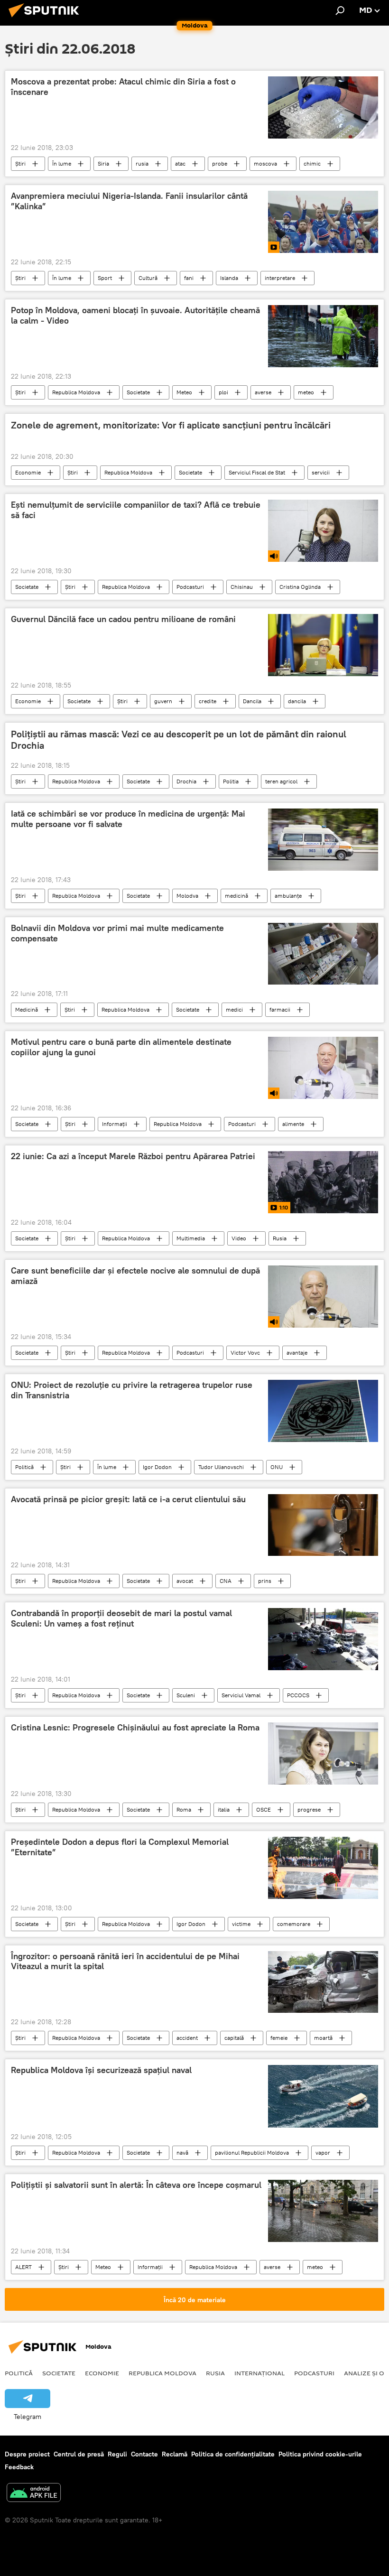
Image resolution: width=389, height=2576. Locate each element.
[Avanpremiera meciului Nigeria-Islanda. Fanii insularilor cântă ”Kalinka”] (323, 222)
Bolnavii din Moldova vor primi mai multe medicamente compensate (117, 933)
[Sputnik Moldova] (46, 19)
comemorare (294, 1924)
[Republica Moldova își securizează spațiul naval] (323, 2096)
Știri (20, 163)
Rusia (280, 1238)
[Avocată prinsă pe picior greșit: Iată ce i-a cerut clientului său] (323, 1525)
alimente (293, 1124)
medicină (236, 896)
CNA (226, 1581)
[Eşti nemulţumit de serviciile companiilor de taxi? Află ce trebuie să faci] (323, 531)
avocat (185, 1581)
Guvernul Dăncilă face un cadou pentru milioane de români (123, 619)
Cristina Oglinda (300, 587)
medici (234, 1009)
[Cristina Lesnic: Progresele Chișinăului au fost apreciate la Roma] (323, 1753)
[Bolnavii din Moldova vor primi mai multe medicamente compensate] (323, 954)
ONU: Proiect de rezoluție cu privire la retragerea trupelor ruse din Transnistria (132, 1390)
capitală (234, 2038)
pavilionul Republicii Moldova (252, 2153)
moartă (323, 2038)
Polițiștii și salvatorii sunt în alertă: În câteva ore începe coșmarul (136, 2185)
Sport (105, 278)
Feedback (19, 2467)
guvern (163, 701)
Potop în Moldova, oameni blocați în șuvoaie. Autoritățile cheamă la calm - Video (135, 316)
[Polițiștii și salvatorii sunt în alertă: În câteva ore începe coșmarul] (323, 2211)
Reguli (117, 2454)
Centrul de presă (79, 2454)
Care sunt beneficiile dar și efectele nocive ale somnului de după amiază (135, 1276)
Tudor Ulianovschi (221, 1467)
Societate (138, 392)
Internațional (259, 2373)
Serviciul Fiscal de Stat (257, 472)
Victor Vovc (245, 1353)
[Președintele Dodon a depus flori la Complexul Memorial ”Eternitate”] (323, 1868)
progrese (309, 1809)
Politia (231, 781)
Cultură (148, 278)
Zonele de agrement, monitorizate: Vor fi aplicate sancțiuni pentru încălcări (171, 425)
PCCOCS (298, 1695)
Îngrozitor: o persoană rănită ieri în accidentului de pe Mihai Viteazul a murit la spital (125, 1962)
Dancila (252, 701)
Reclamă (175, 2454)
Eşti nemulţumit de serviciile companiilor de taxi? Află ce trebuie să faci (136, 510)
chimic (312, 163)
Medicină (27, 1009)
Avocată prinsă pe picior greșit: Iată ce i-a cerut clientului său (128, 1499)
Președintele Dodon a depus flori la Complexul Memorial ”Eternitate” (120, 1847)
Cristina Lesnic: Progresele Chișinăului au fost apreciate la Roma (135, 1728)
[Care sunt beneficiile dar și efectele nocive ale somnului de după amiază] (323, 1297)
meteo (306, 392)
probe (220, 163)
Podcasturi (190, 587)
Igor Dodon (157, 1467)
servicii (321, 472)
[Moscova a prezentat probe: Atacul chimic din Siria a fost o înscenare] (323, 107)
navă (182, 2153)
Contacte (144, 2454)
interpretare (280, 278)
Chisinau (242, 587)
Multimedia (191, 1238)
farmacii (280, 1009)
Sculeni (186, 1695)
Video (239, 1238)
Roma (184, 1809)
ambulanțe (288, 896)
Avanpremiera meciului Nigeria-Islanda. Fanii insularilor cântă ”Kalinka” (129, 201)
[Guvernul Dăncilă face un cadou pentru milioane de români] (323, 645)
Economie (28, 472)
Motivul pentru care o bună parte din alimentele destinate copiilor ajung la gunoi (121, 1047)
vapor (323, 2153)
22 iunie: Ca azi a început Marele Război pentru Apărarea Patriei (133, 1156)
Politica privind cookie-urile (320, 2454)
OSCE (264, 1809)
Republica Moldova (76, 392)
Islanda (229, 278)
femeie (279, 2038)
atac (180, 163)
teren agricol (281, 781)
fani (189, 278)
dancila (297, 701)
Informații (115, 1124)
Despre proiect (27, 2454)
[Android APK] (34, 2494)
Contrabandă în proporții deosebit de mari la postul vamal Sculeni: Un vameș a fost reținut (121, 1618)
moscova (265, 163)
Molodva (187, 896)
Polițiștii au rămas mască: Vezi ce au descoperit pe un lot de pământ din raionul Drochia (179, 740)
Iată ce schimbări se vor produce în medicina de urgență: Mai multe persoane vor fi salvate (128, 819)
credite (208, 701)
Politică (24, 1467)
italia (224, 1809)
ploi (223, 392)
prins (265, 1581)
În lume (62, 163)
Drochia (186, 781)
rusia (142, 163)
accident (187, 2038)
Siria (103, 163)
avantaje (297, 1353)
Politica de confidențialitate (233, 2454)
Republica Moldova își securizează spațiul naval (101, 2070)
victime (241, 1924)
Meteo (184, 392)
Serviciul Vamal (241, 1695)
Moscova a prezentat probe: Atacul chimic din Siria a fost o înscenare (123, 87)
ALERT (23, 2267)
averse (263, 392)
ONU (277, 1467)
